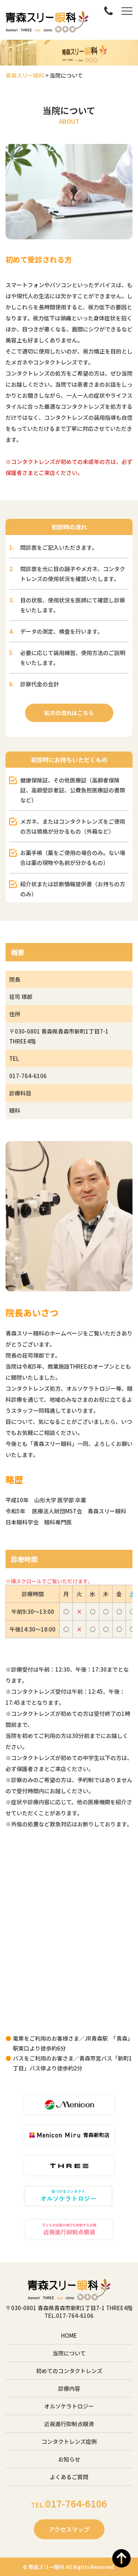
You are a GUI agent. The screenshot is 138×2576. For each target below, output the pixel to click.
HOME (69, 2335)
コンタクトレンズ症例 (69, 2441)
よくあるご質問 (69, 2477)
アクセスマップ (69, 2529)
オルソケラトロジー (69, 2406)
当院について (69, 2353)
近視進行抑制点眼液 (69, 2424)
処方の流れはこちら (69, 713)
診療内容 (69, 2388)
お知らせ (69, 2459)
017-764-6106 (28, 1076)
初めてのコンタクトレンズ (69, 2371)
